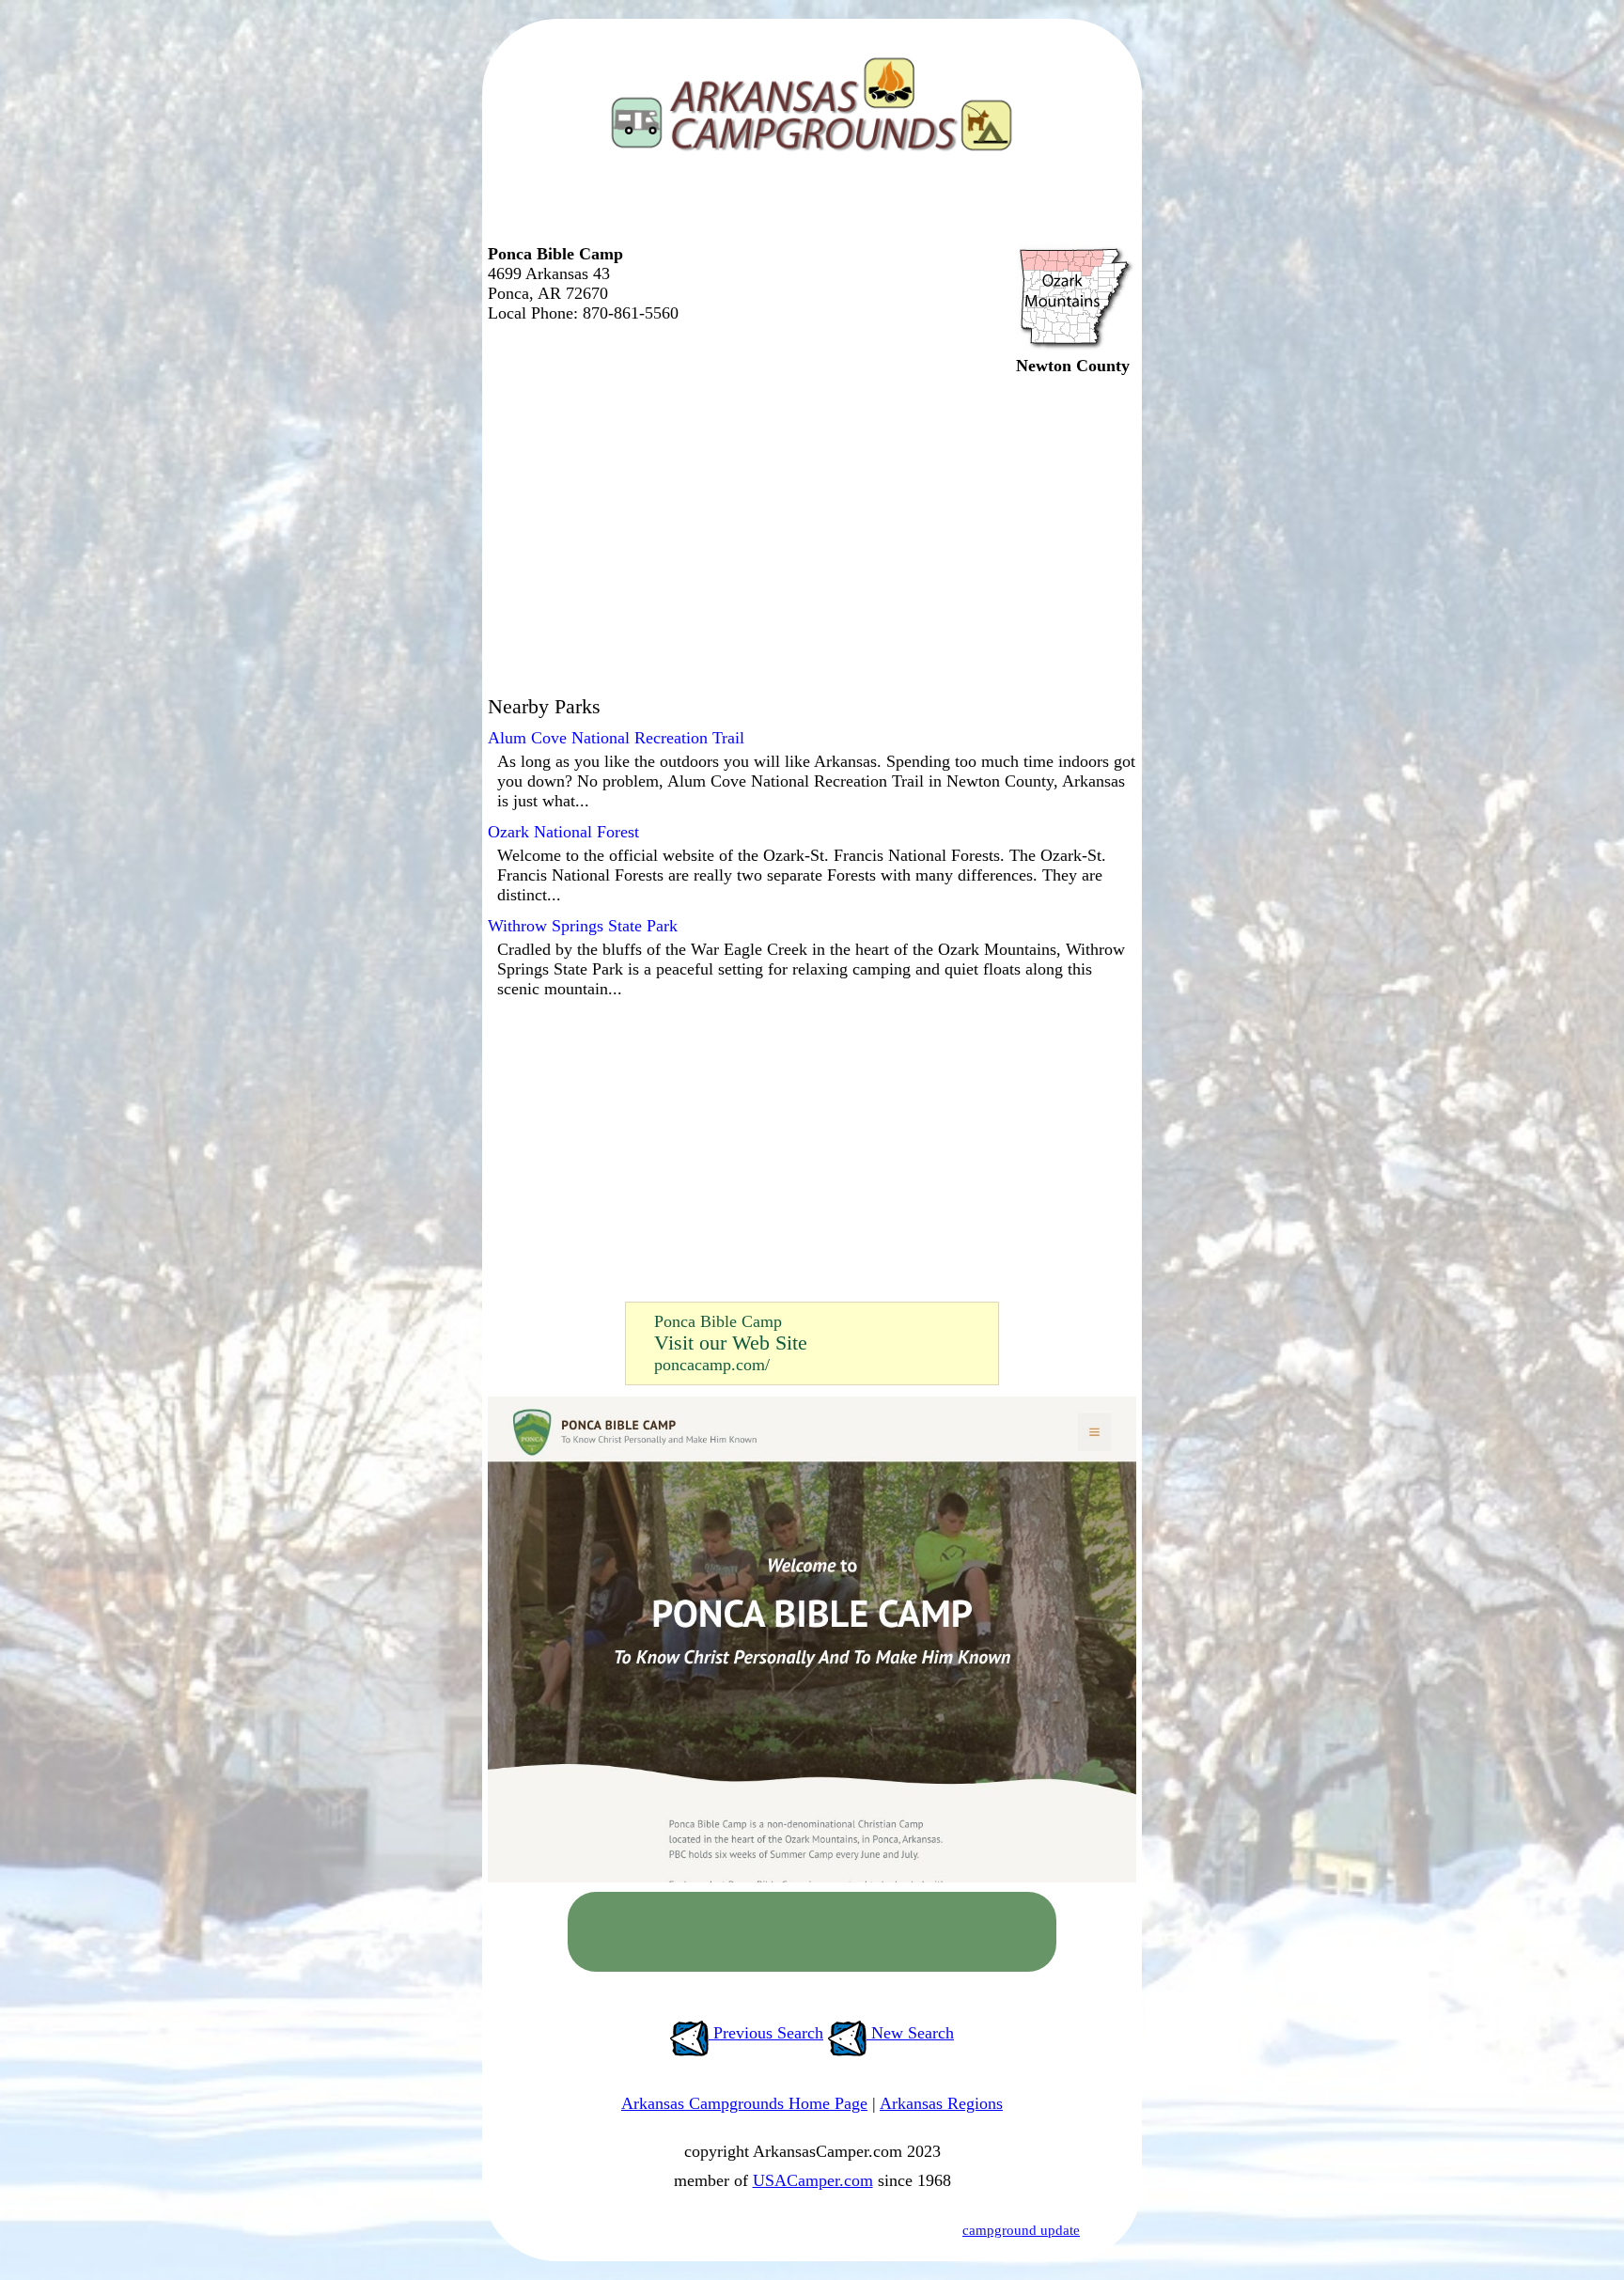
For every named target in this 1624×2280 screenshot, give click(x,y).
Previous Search (766, 2033)
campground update (1021, 2230)
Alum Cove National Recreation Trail (616, 738)
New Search (910, 2033)
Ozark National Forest (563, 832)
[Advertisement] (807, 207)
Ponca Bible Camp (718, 1321)
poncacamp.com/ (712, 1365)
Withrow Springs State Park (583, 926)
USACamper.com (813, 2180)
